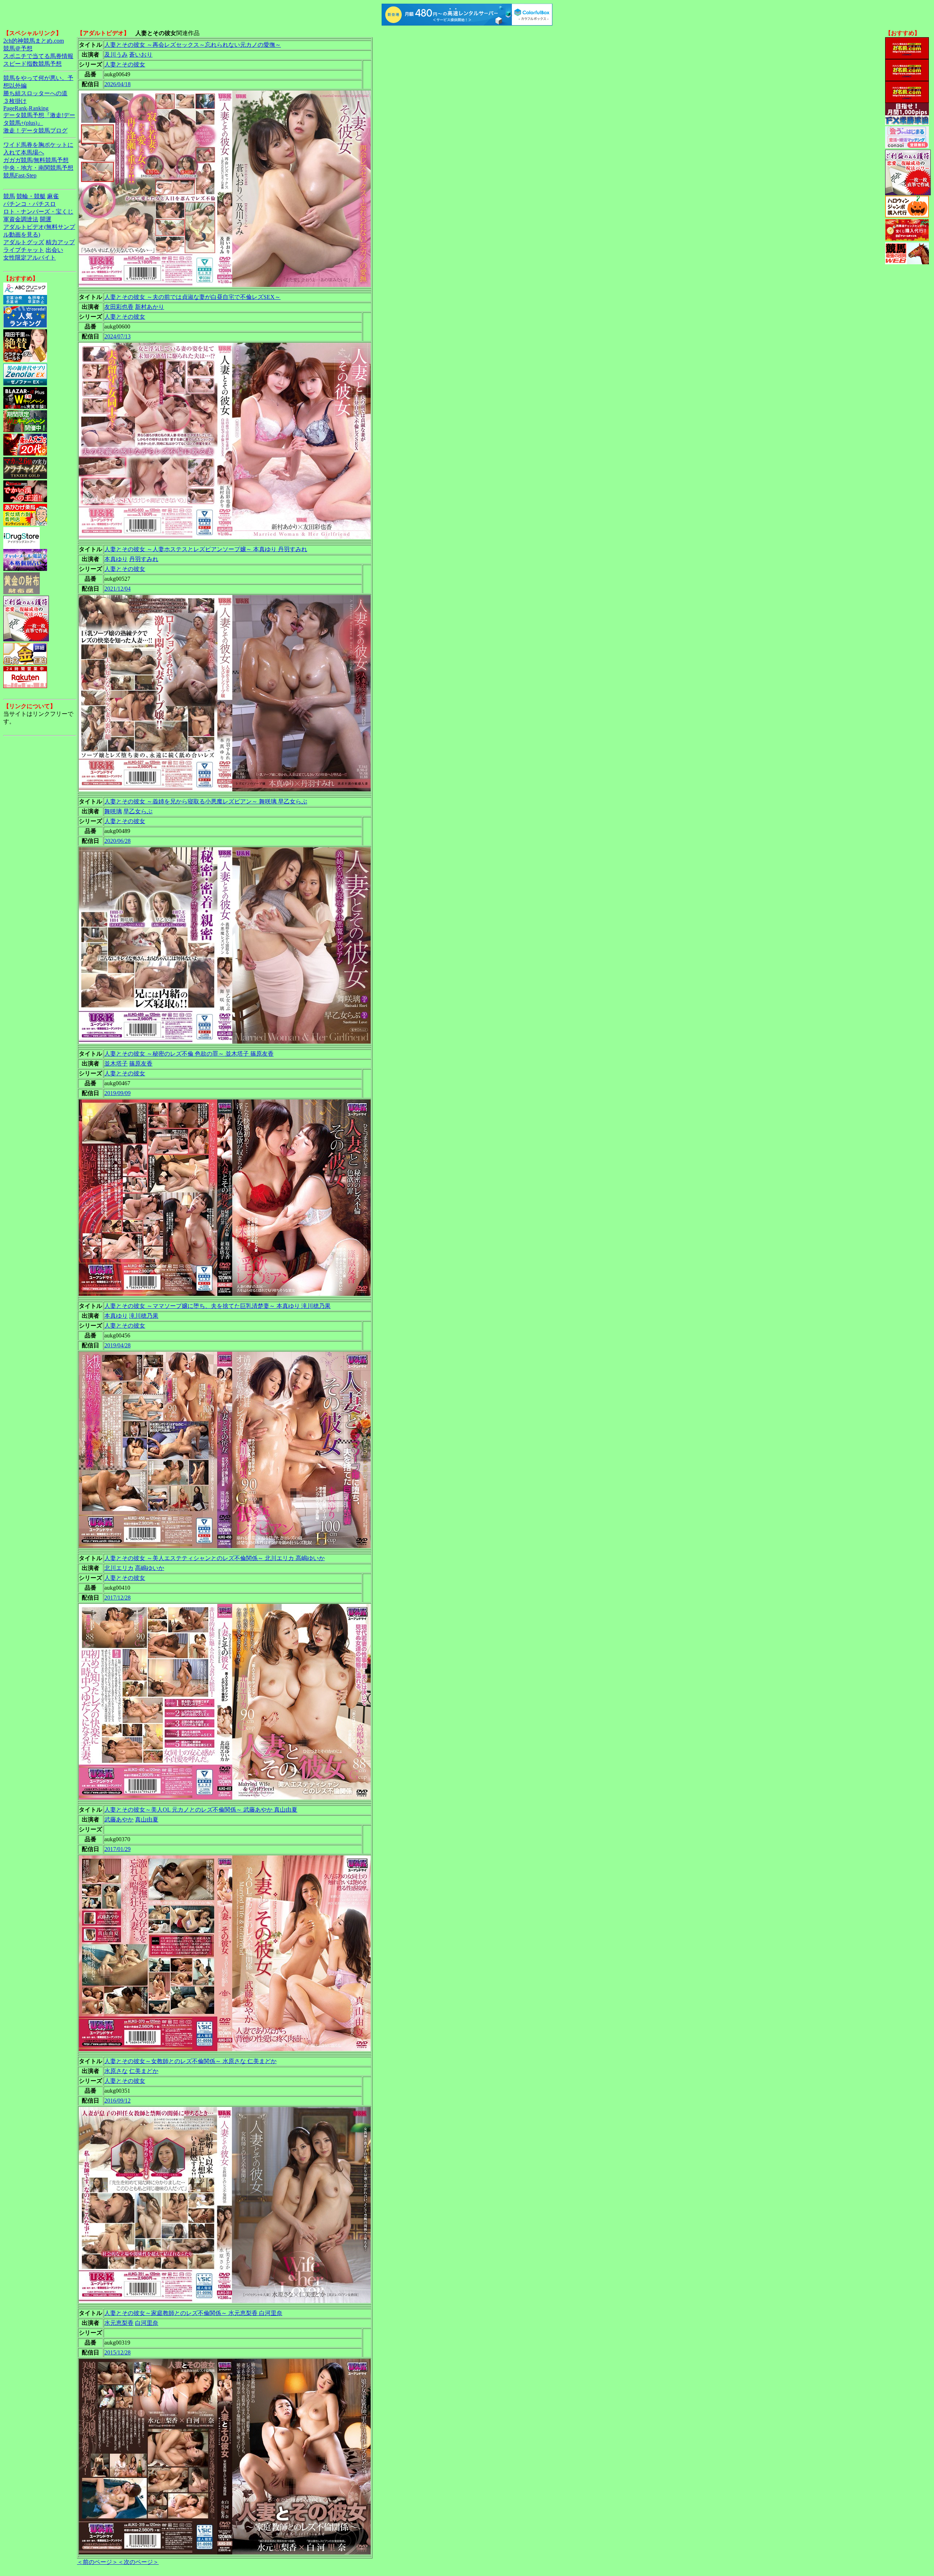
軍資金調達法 (21, 219)
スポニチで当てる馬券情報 (38, 56)
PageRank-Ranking (26, 108)
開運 (46, 219)
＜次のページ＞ (138, 2562)
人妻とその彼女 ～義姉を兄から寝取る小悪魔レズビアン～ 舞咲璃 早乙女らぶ (206, 801)
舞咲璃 (113, 811)
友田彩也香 (119, 307)
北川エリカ (119, 1568)
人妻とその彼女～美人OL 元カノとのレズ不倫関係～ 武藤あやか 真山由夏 (201, 1810)
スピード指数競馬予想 (32, 64)
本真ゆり (116, 559)
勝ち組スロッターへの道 (35, 93)
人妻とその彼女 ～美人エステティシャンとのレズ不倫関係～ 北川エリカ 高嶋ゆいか (215, 1558)
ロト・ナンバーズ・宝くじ (38, 212)
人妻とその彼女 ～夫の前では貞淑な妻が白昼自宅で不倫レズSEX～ (192, 297)
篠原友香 (141, 1064)
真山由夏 (147, 1819)
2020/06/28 (117, 841)
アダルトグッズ (24, 242)
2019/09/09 (117, 1093)
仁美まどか (144, 2071)
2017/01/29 (117, 1849)
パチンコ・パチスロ (30, 204)
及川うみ (116, 55)
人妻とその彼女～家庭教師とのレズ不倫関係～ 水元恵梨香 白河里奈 (193, 2313)
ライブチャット (24, 250)
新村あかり (150, 307)
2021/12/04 (117, 589)
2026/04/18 (117, 84)
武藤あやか (119, 1819)
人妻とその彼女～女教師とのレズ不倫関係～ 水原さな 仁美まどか (190, 2061)
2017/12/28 (117, 1598)
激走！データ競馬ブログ (35, 130)
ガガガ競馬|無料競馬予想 (36, 160)
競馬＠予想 (18, 48)
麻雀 (53, 196)
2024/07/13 (117, 336)
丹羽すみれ (144, 559)
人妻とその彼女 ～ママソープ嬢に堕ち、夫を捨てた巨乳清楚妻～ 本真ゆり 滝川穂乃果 (217, 1306)
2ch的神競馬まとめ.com (34, 41)
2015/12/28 (117, 2352)
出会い (54, 250)
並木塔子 (116, 1064)
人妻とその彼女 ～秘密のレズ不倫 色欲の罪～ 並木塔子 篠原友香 (189, 1054)
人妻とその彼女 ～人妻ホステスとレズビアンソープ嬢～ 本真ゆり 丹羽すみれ (206, 549)
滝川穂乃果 (144, 1316)
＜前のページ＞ (97, 2562)
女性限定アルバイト (30, 258)
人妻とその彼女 (125, 64)
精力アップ (60, 242)
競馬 (9, 196)
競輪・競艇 (31, 196)
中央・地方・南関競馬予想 (38, 168)
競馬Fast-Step (20, 175)
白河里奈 (147, 2323)
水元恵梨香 (119, 2323)
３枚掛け (15, 101)
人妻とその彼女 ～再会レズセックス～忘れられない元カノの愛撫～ (193, 45)
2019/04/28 (117, 1345)
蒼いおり (141, 55)
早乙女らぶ (138, 811)
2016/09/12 (117, 2101)
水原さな (116, 2071)
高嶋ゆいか (150, 1568)
